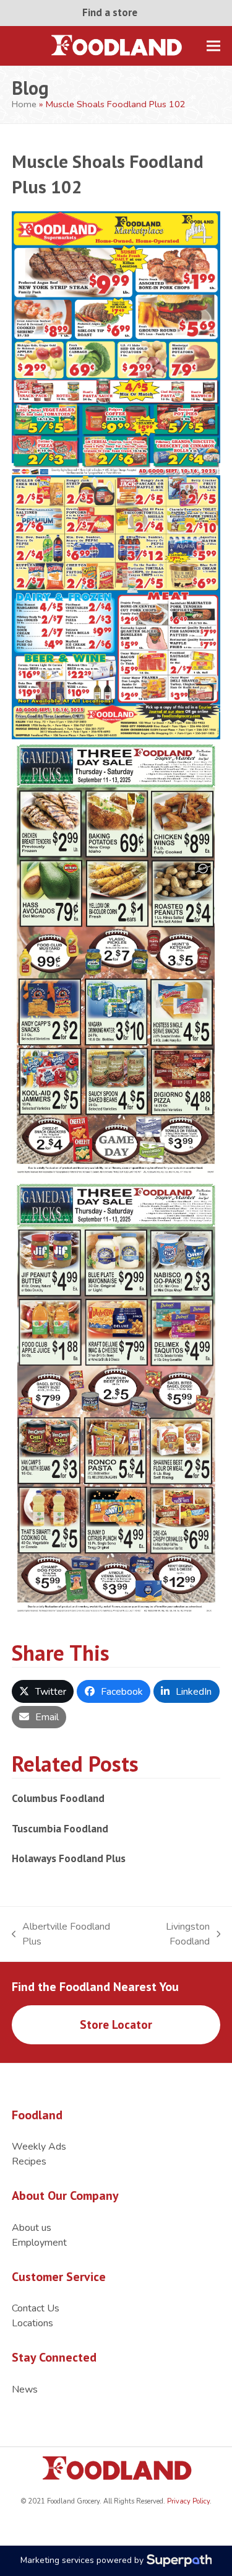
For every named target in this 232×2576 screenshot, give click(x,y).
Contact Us (36, 2308)
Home (24, 104)
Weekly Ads (39, 2147)
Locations (32, 2323)
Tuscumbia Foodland (60, 1828)
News (25, 2389)
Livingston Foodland (171, 1934)
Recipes (29, 2161)
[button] (213, 46)
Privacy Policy (187, 2501)
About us (32, 2228)
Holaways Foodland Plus (69, 1858)
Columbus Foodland (58, 1798)
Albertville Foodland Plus (61, 1934)
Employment (39, 2243)
